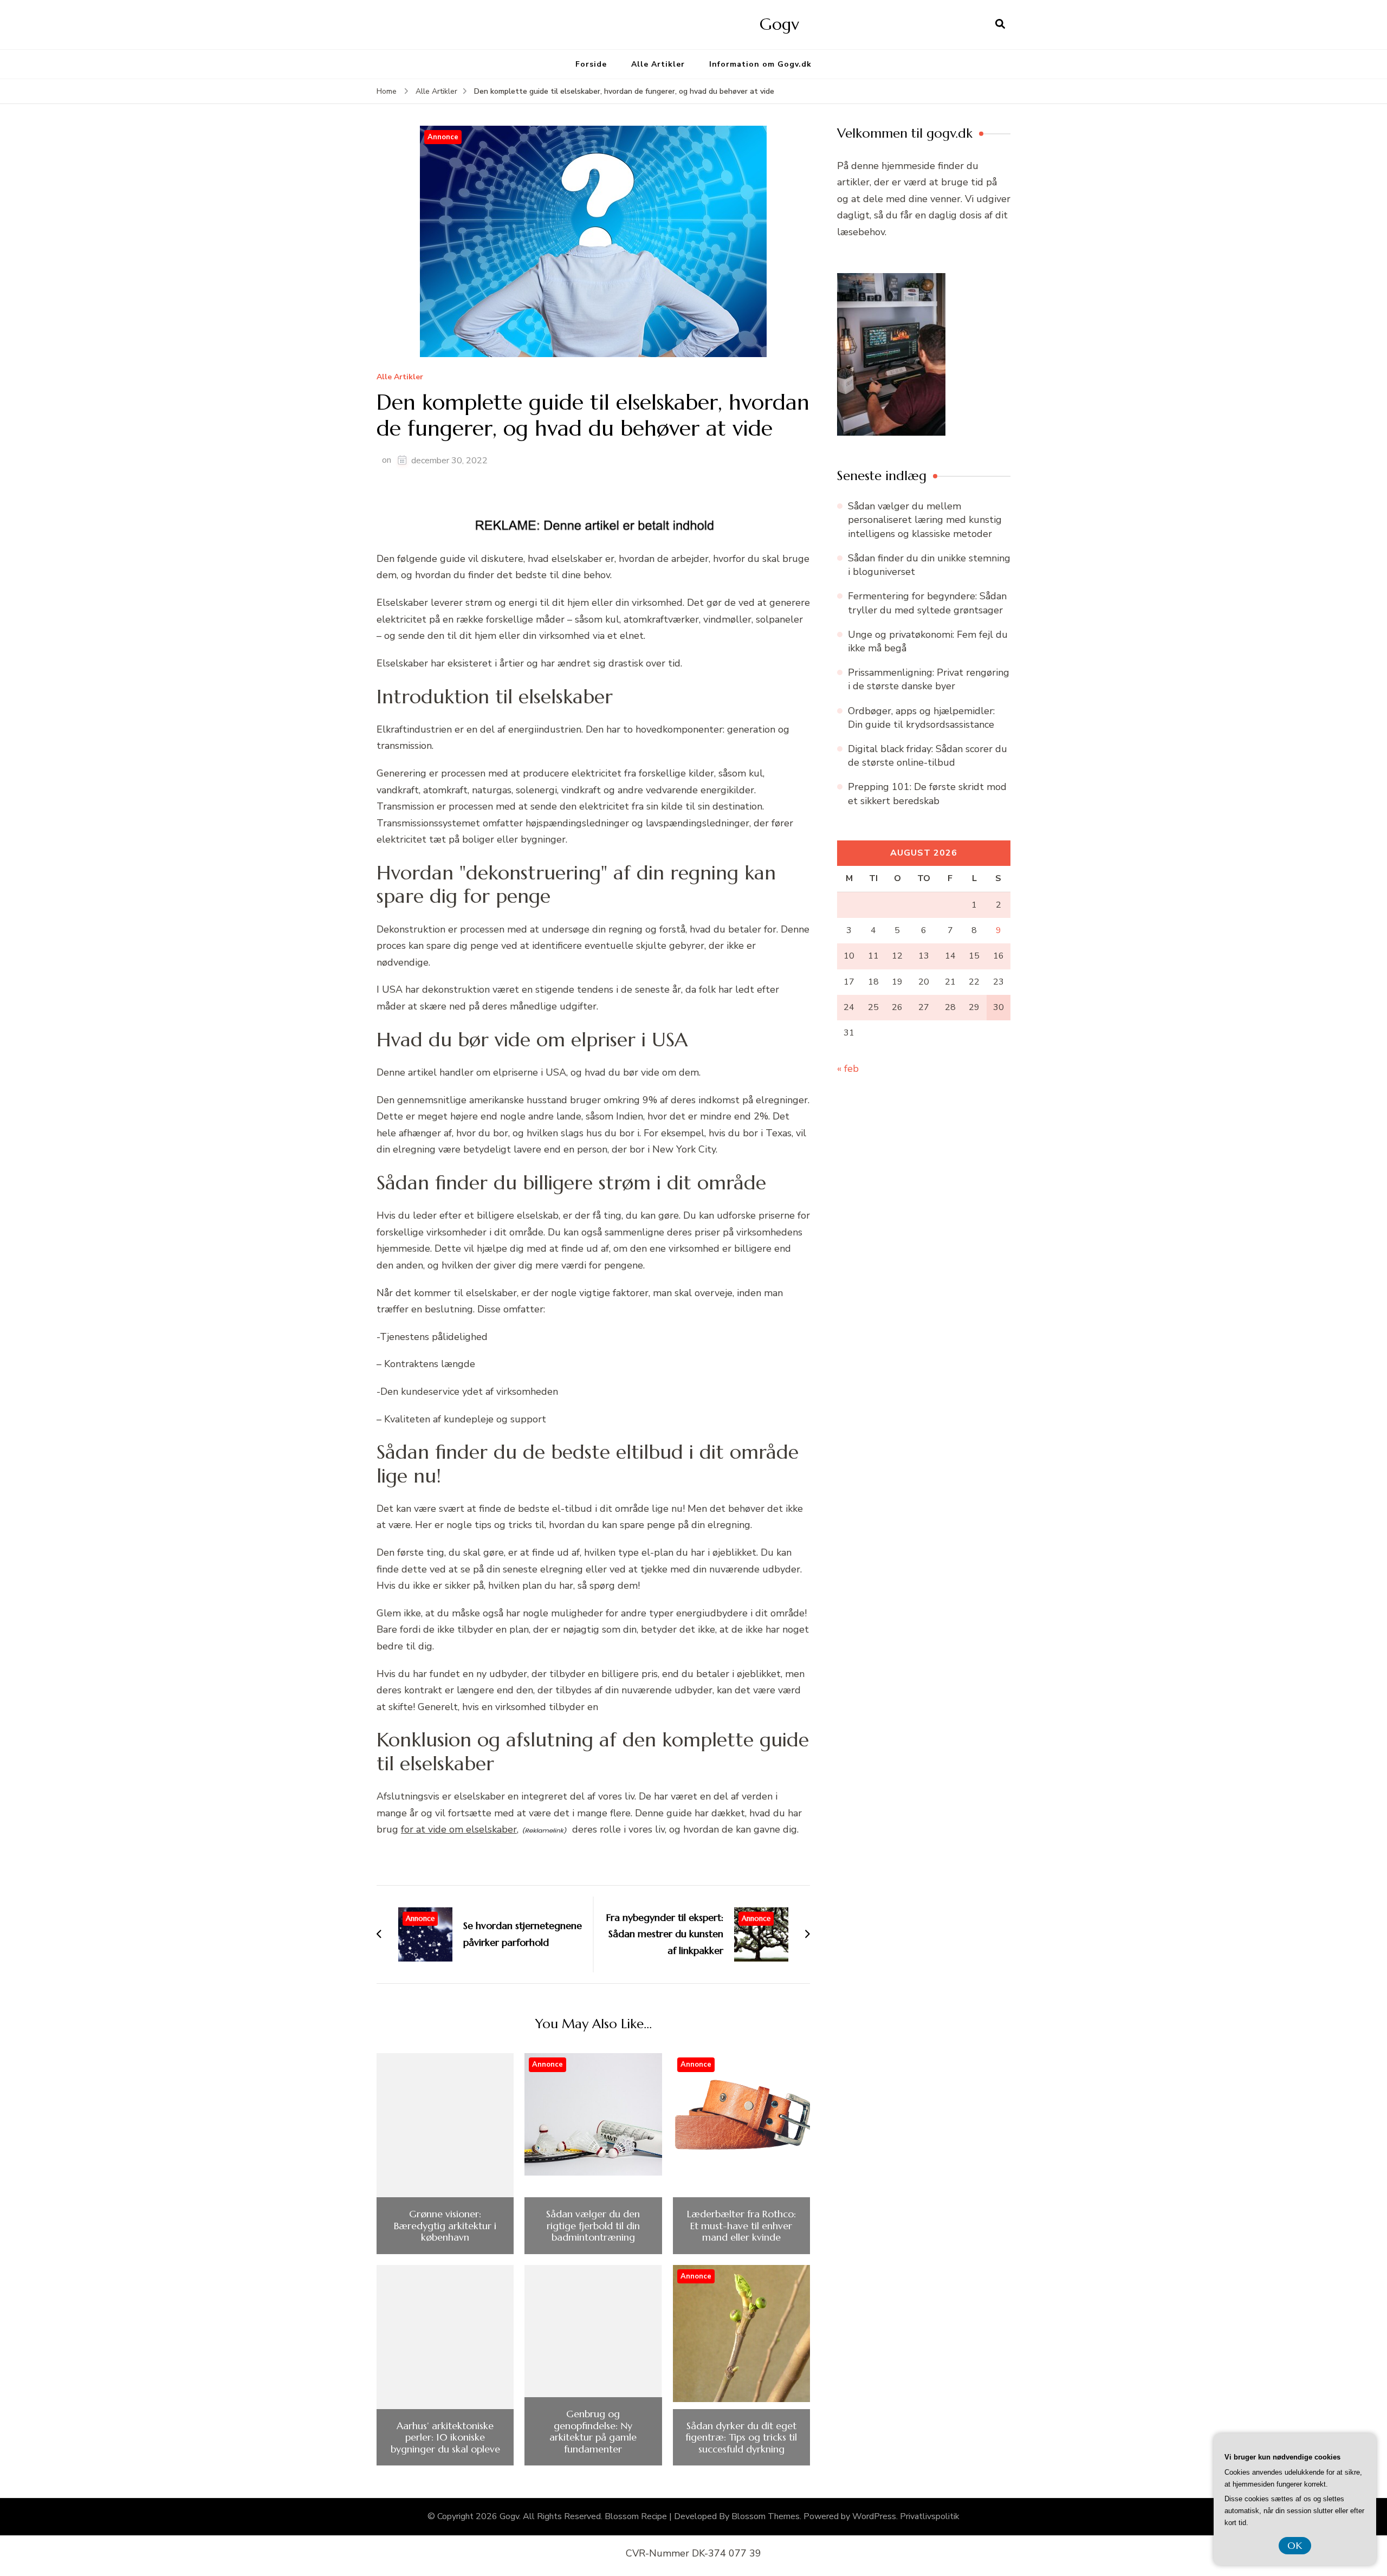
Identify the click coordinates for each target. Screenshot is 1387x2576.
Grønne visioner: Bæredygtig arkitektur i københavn (445, 2226)
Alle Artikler (658, 64)
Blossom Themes (766, 2516)
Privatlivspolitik (930, 2516)
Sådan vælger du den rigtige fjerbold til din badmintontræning (593, 2226)
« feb (848, 1069)
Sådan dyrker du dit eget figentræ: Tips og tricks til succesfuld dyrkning (741, 2438)
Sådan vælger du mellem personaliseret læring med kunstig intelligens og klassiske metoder (925, 520)
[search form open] (1000, 24)
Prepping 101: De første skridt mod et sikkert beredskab (927, 794)
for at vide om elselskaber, (460, 1829)
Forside (591, 64)
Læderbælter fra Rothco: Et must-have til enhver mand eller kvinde (741, 2226)
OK (1295, 2545)
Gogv (779, 24)
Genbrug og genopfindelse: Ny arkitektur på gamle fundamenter (593, 2431)
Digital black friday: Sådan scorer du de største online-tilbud (928, 756)
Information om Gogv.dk (760, 64)
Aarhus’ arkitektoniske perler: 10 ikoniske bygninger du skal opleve (445, 2438)
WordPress (874, 2516)
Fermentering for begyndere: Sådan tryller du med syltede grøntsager (927, 603)
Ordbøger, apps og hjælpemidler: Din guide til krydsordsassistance (921, 718)
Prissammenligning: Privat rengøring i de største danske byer (929, 679)
